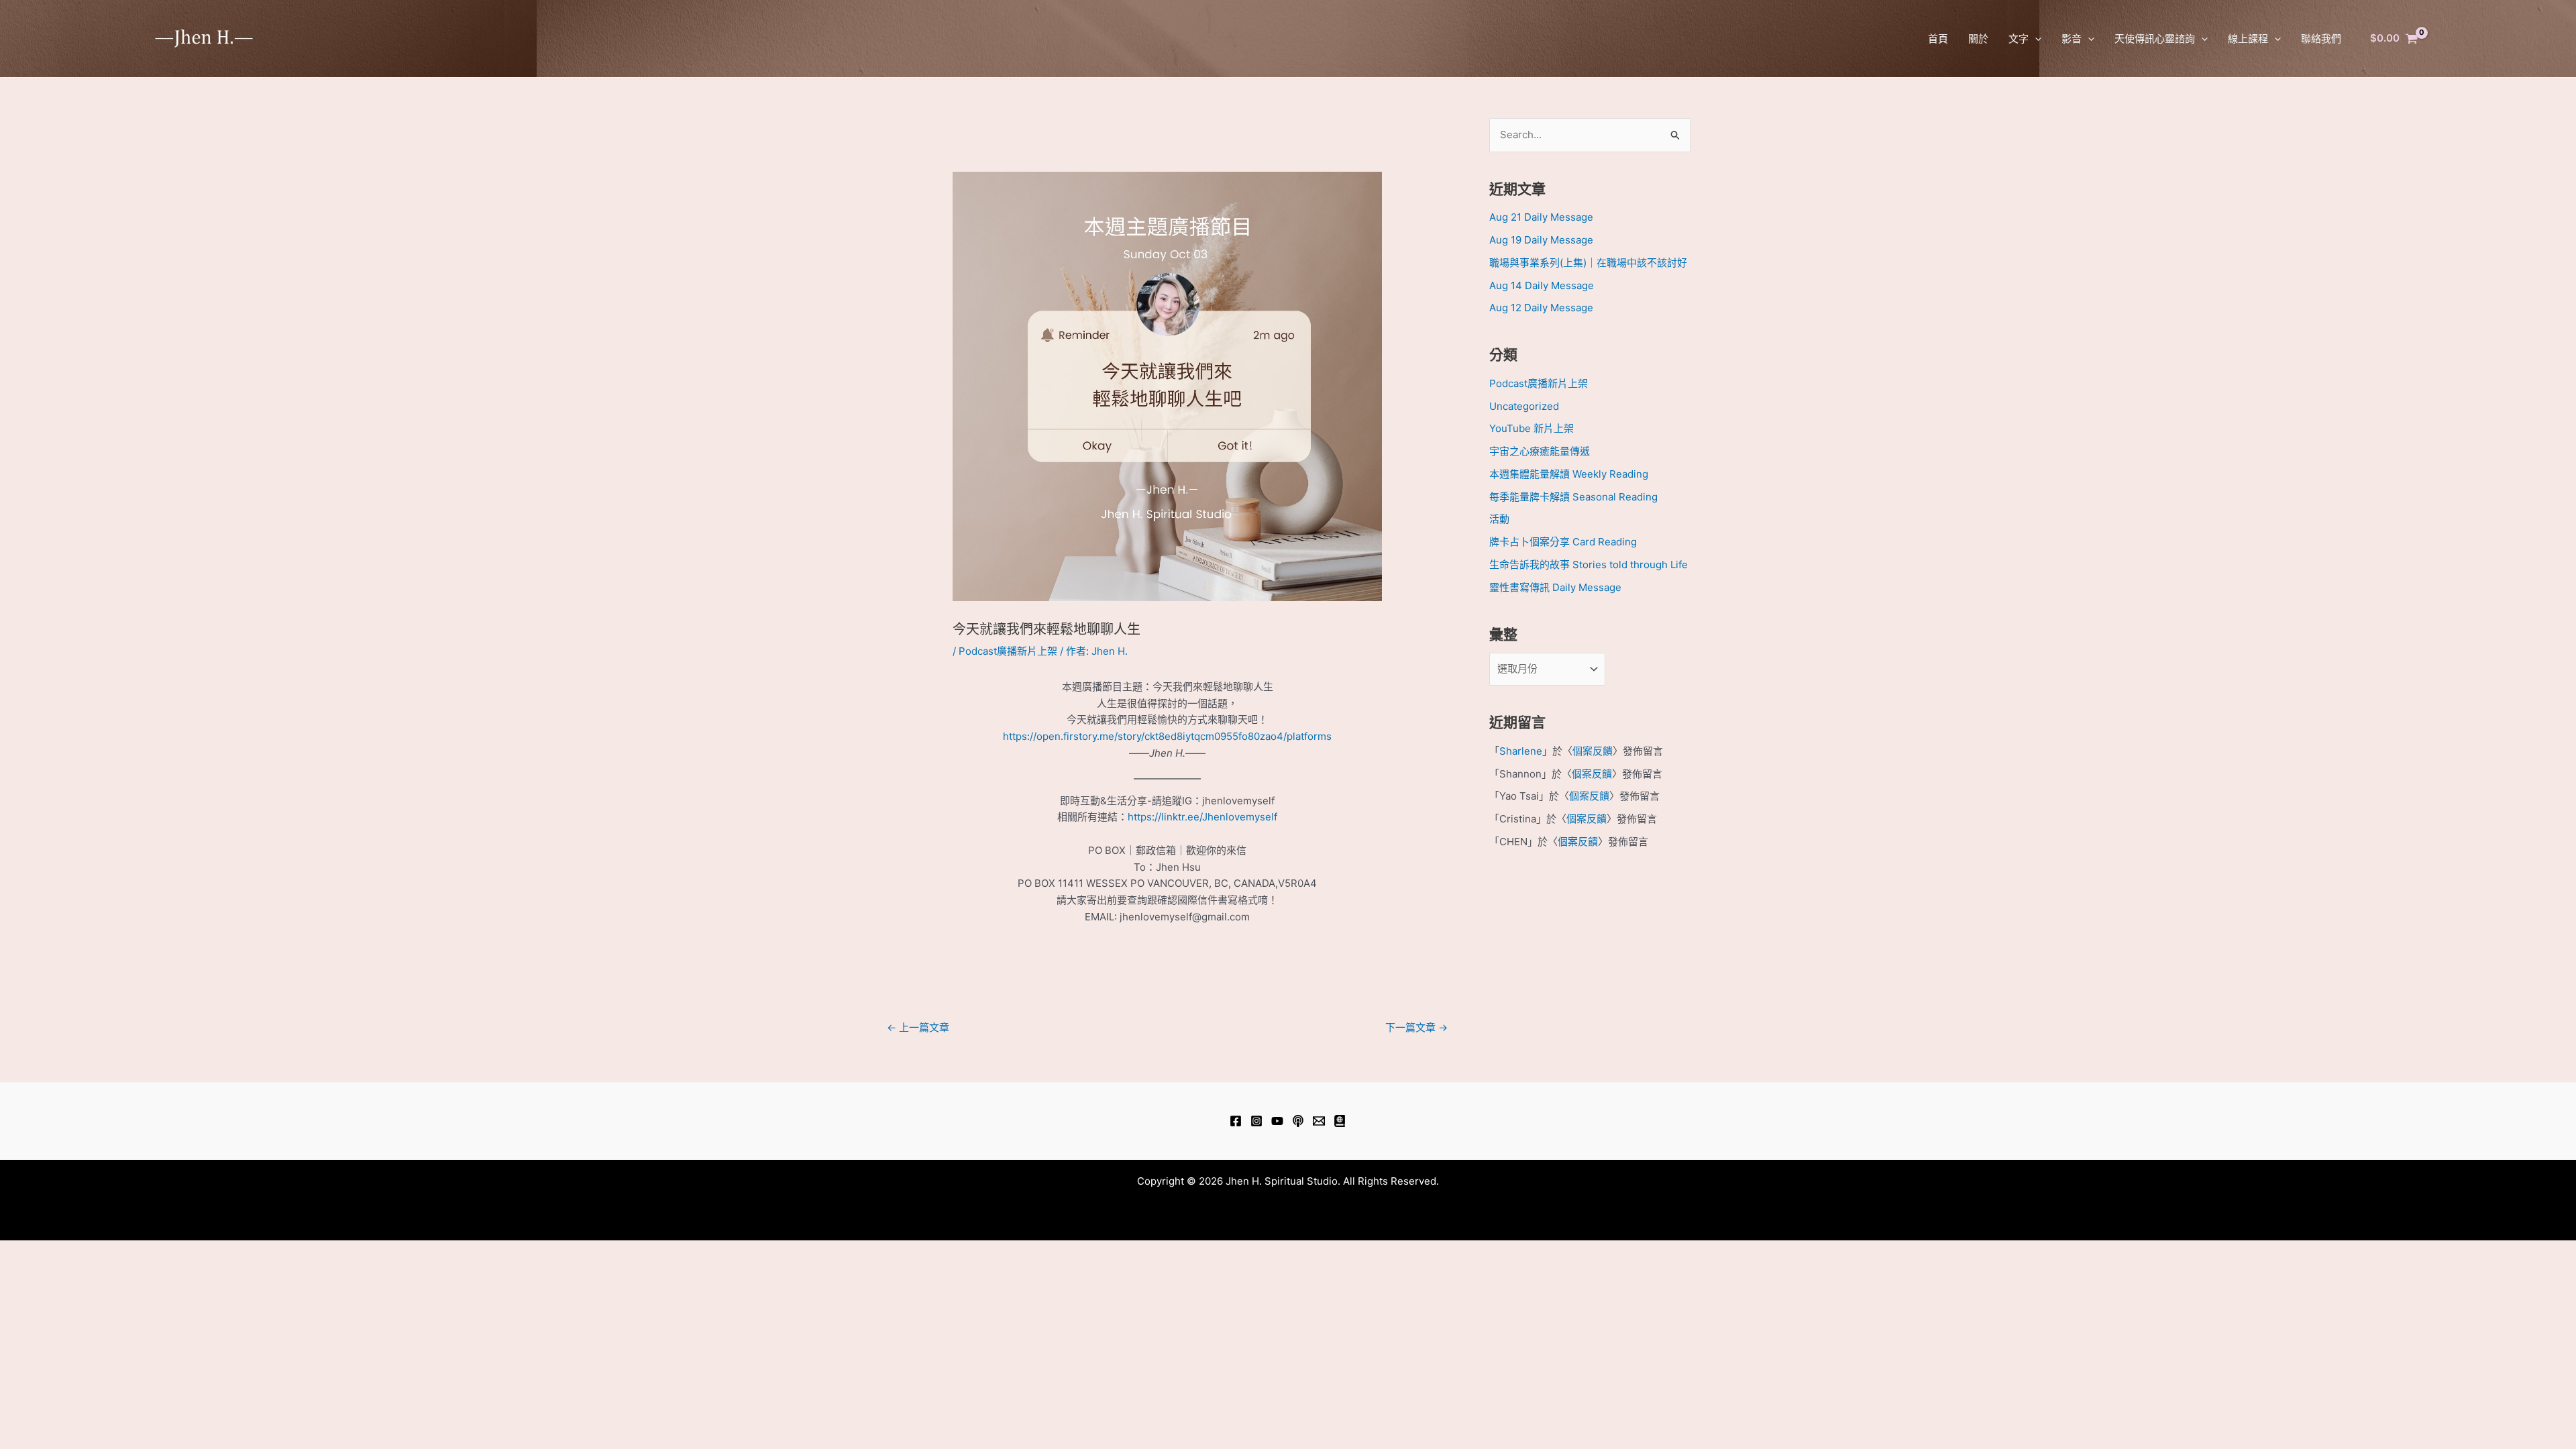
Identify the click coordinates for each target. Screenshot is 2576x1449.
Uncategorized (1524, 406)
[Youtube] (1277, 1121)
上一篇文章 (918, 1027)
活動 (1499, 519)
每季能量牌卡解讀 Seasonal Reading (1573, 497)
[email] (1319, 1121)
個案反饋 (1593, 751)
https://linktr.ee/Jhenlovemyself (1202, 817)
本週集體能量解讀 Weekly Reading (1569, 474)
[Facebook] (1236, 1121)
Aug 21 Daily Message (1541, 217)
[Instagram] (1256, 1121)
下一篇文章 (1416, 1027)
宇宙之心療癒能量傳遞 (1540, 451)
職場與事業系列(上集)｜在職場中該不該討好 (1588, 263)
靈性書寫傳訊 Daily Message (1555, 587)
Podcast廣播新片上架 (1008, 651)
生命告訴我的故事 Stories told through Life (1589, 565)
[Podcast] (1298, 1121)
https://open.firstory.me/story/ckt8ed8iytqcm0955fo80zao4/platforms (1167, 736)
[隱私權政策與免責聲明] (1340, 1121)
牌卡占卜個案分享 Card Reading (1563, 542)
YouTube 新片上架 (1532, 428)
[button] (2035, 39)
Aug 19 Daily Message (1541, 240)
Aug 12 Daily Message (1541, 308)
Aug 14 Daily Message (1542, 285)
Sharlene (1521, 751)
